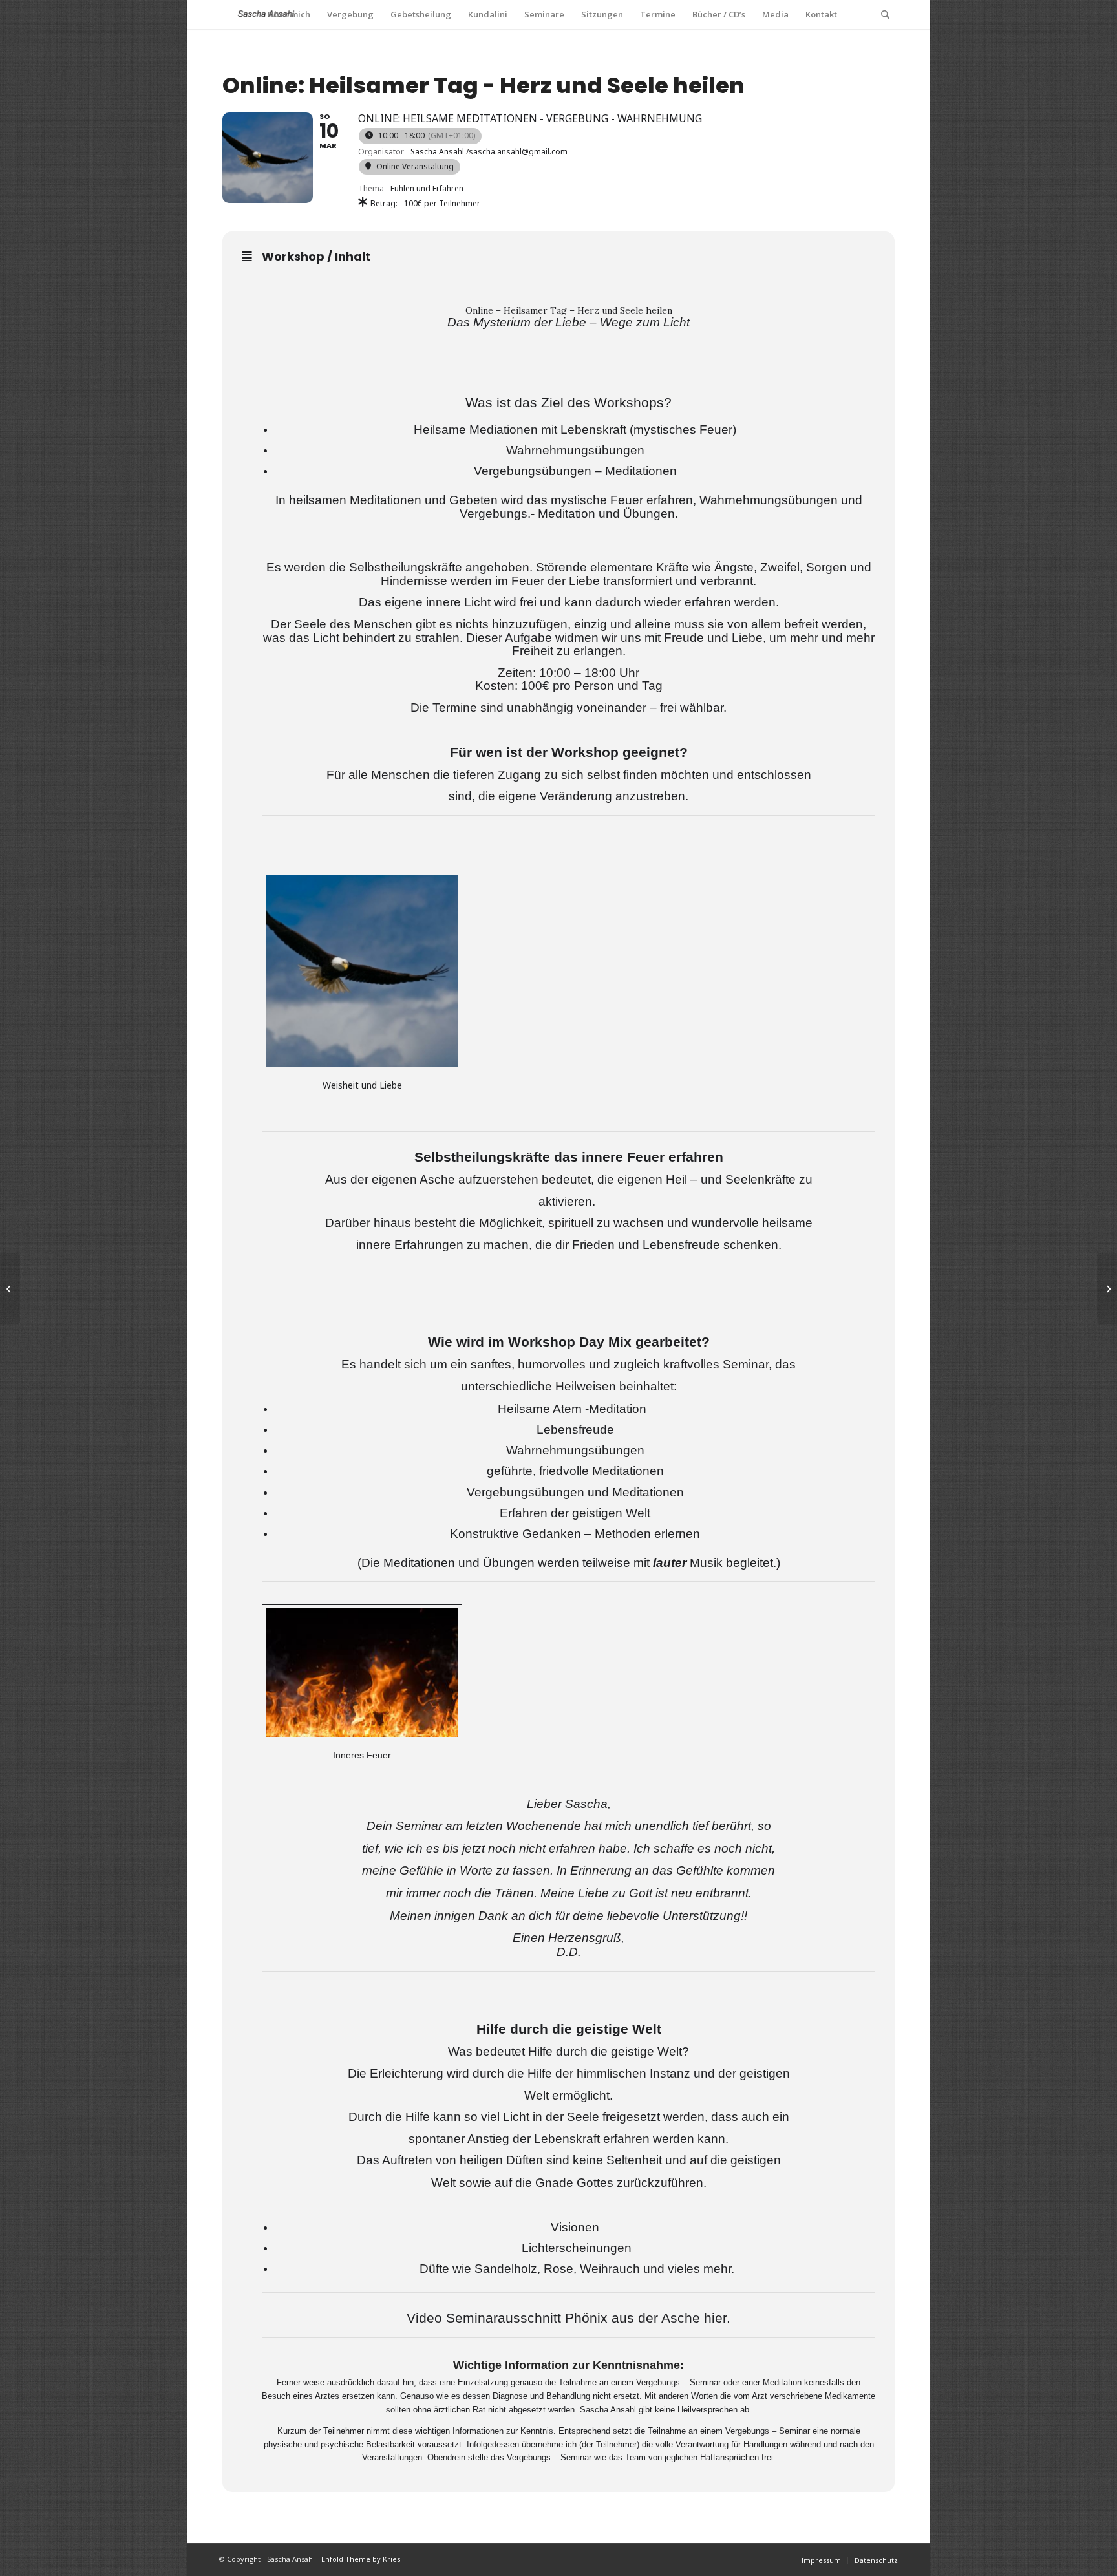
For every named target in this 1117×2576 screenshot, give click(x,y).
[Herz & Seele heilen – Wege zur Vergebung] (10, 1288)
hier (715, 2318)
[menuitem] (289, 15)
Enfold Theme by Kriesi (362, 2559)
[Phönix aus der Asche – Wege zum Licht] (1107, 1288)
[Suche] (885, 15)
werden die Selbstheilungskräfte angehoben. (409, 567)
